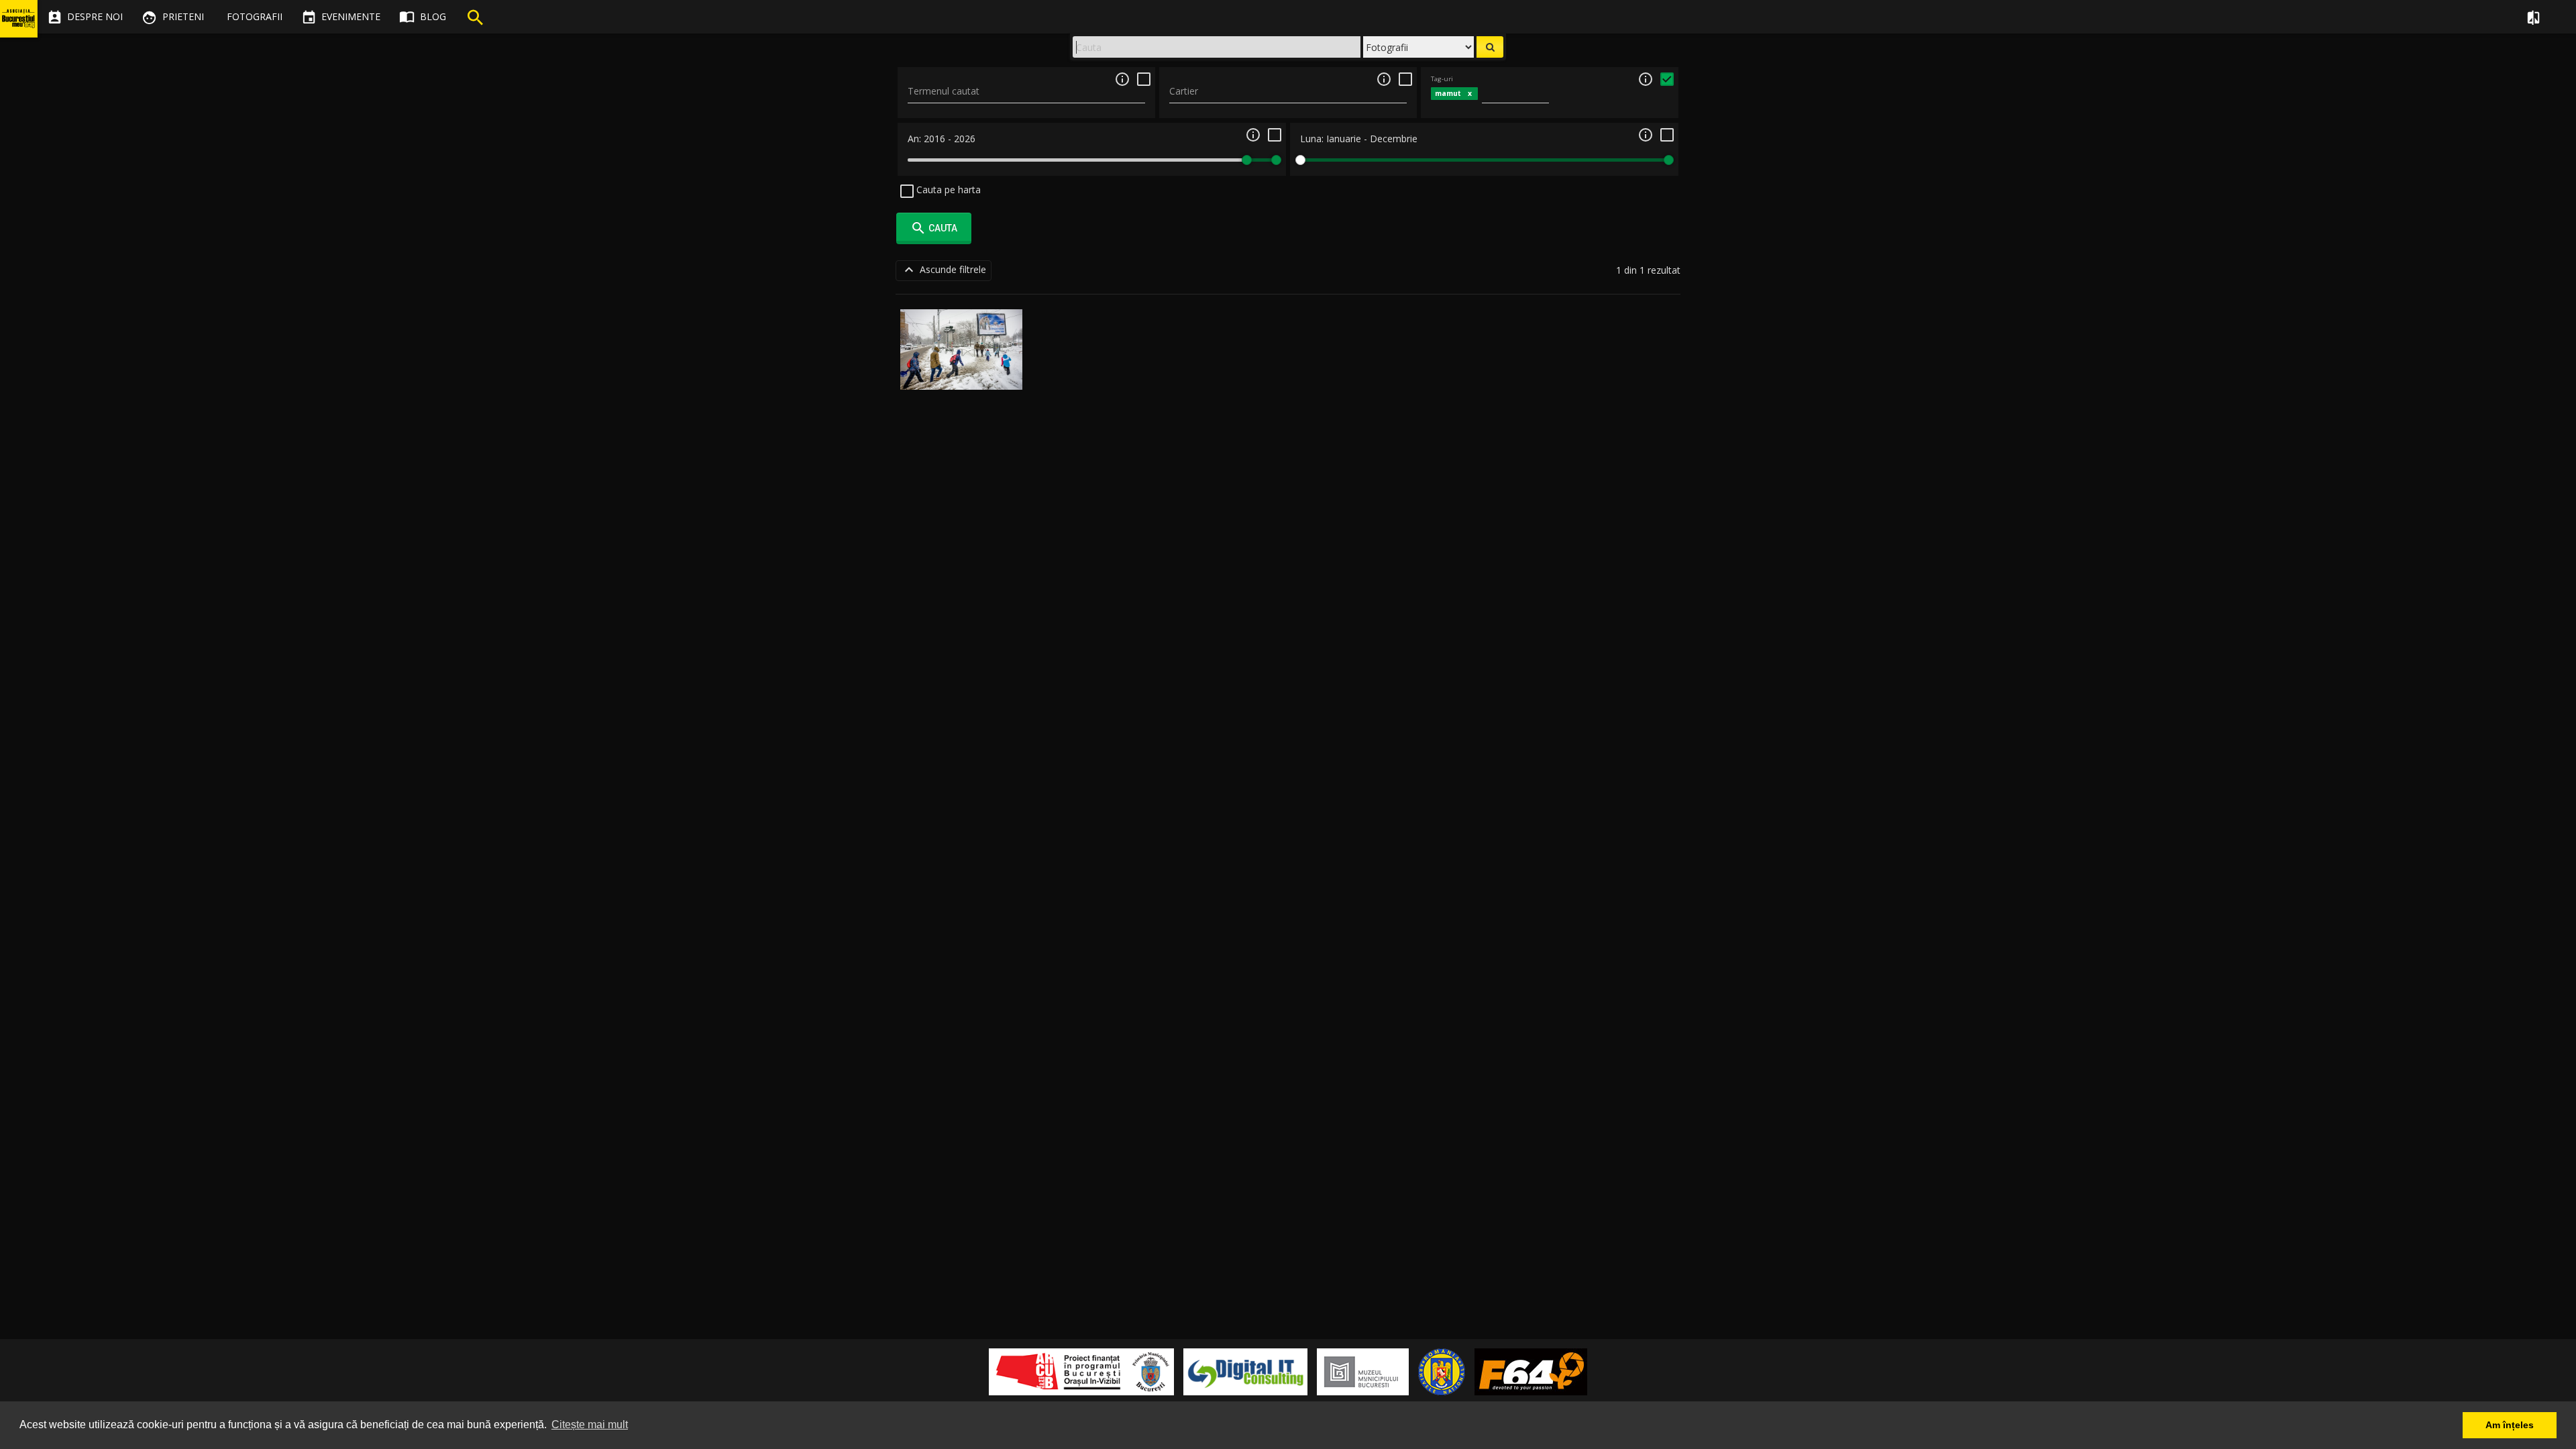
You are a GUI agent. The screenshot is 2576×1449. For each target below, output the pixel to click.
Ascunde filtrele (944, 270)
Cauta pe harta (947, 190)
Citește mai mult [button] (590, 1425)
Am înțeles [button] (2510, 1425)
